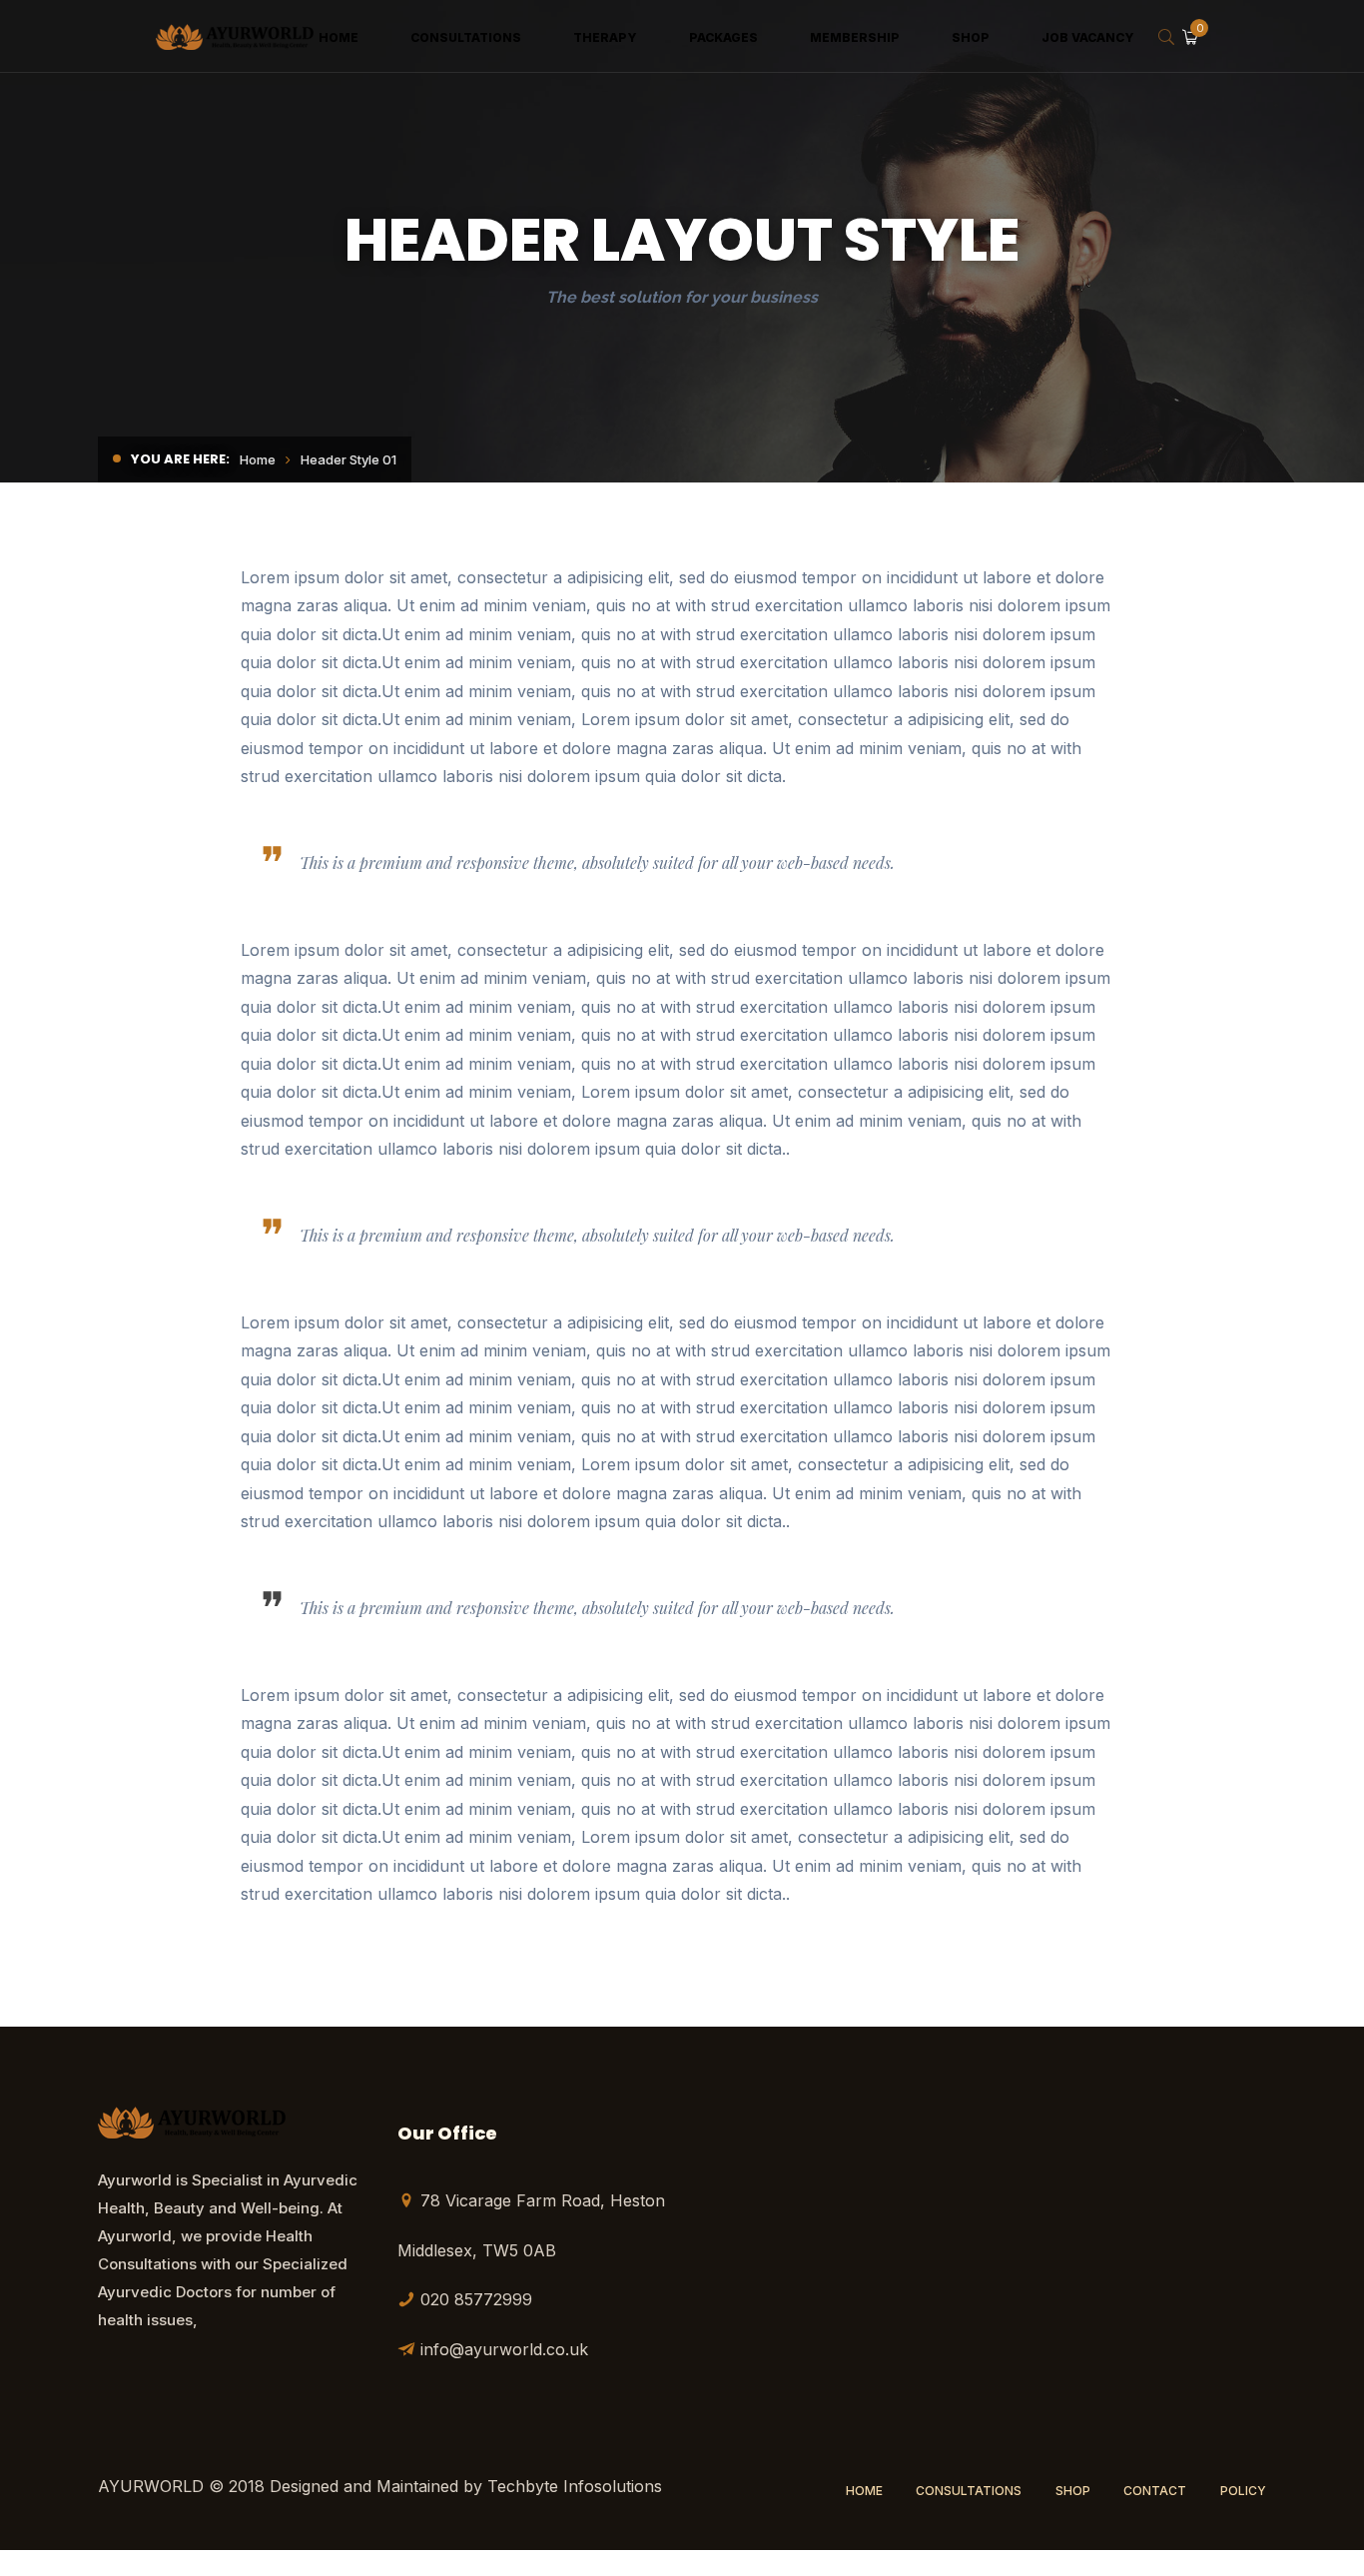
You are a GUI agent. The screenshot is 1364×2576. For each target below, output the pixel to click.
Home (258, 459)
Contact (1155, 2491)
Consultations (969, 2491)
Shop (1073, 2491)
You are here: (180, 459)
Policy (1243, 2491)
